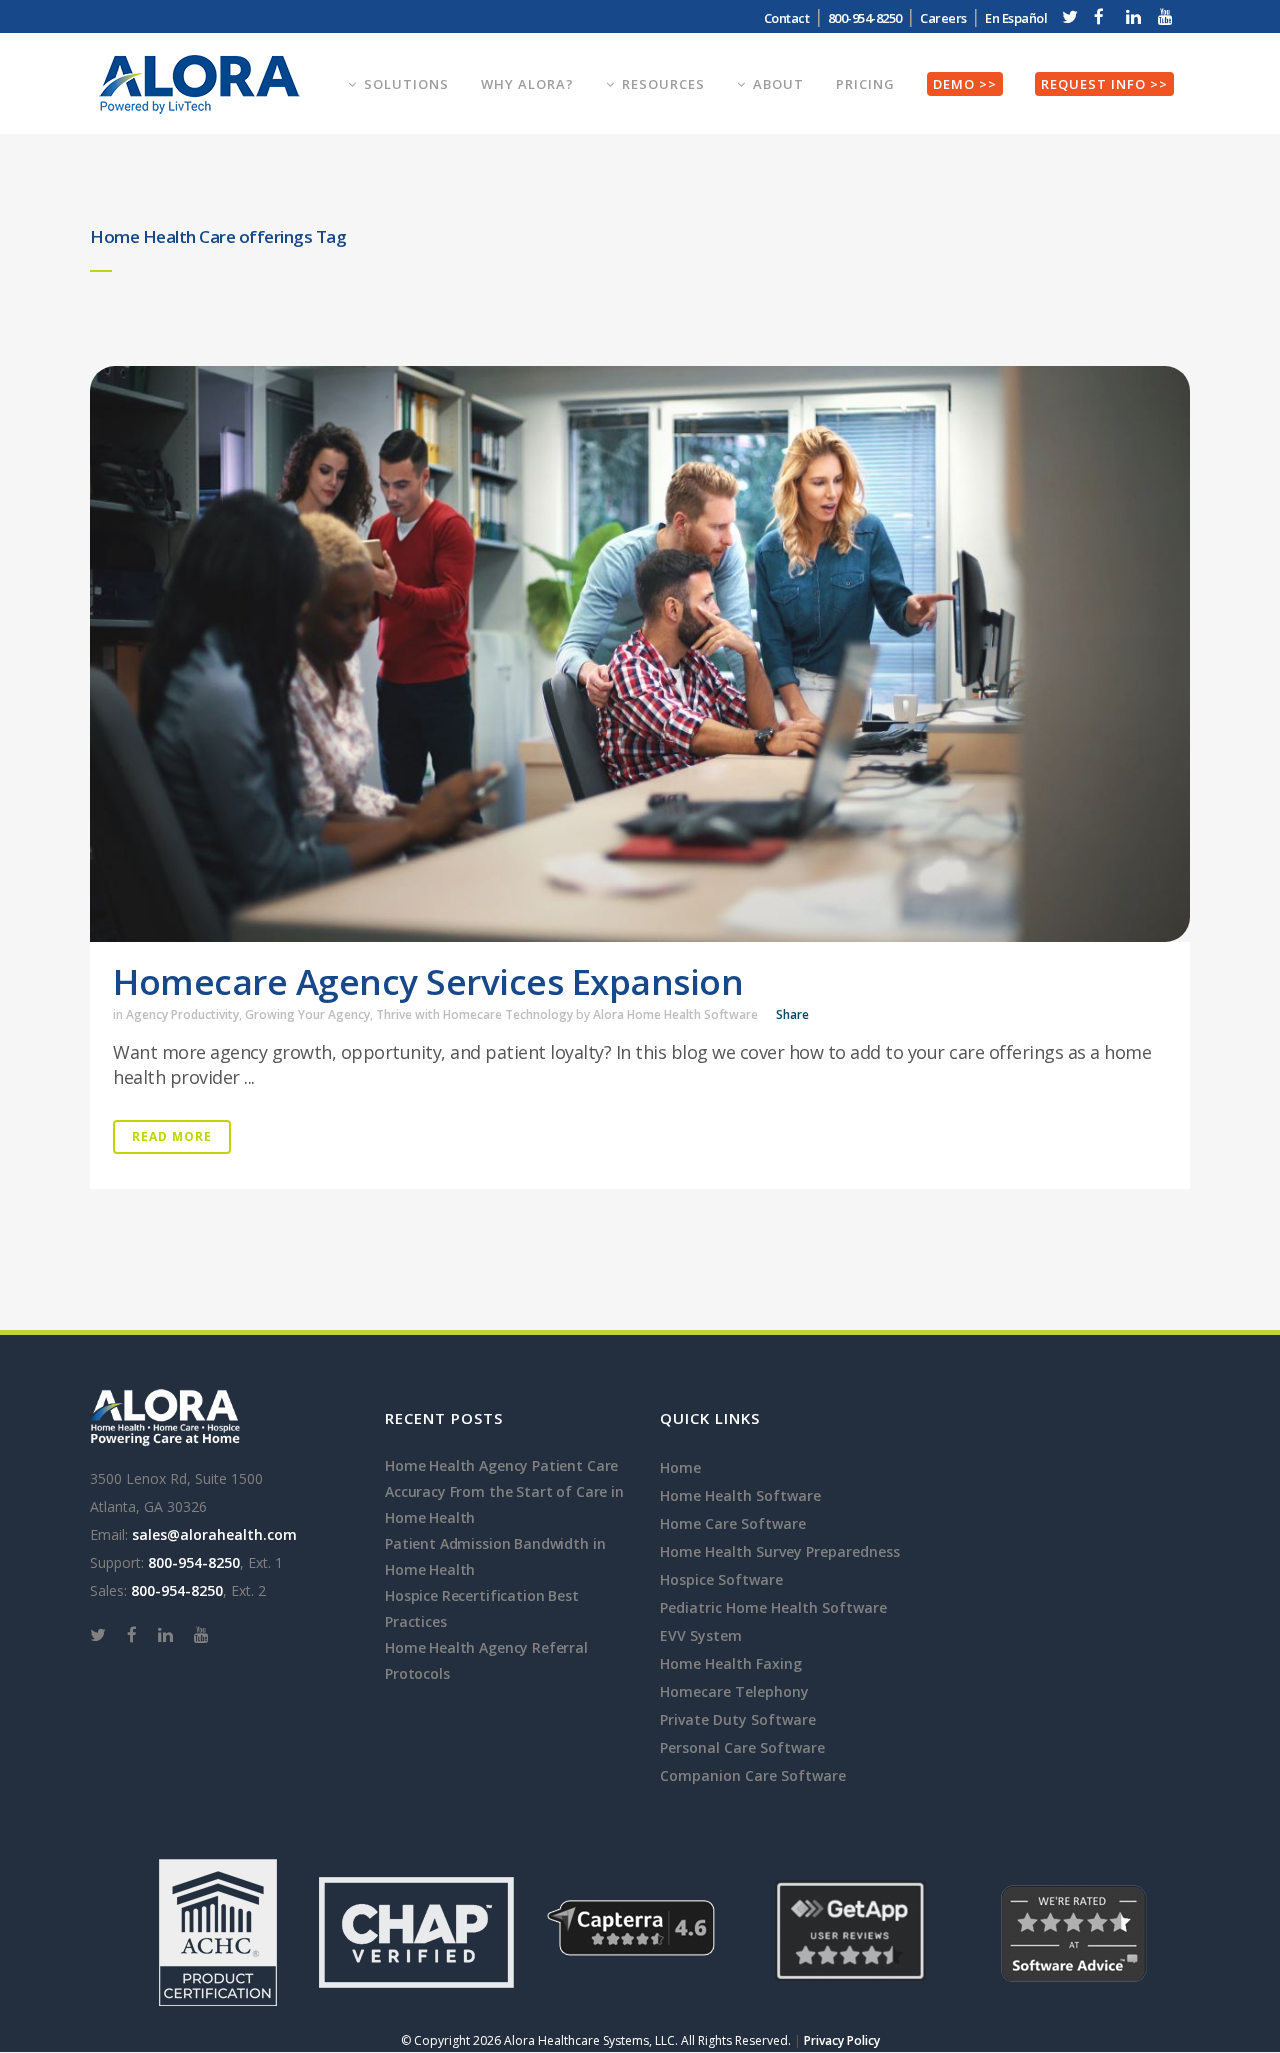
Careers (943, 18)
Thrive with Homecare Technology (474, 1014)
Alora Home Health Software (675, 1014)
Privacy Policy (842, 2040)
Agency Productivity (182, 1014)
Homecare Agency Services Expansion (428, 981)
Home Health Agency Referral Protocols (486, 1660)
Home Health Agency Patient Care (501, 1465)
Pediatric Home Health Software (773, 1607)
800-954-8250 (194, 1562)
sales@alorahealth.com (214, 1534)
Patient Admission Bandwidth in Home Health (495, 1556)
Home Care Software (733, 1523)
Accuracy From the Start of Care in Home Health (504, 1504)
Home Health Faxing (731, 1663)
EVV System (701, 1635)
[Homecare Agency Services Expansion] (640, 654)
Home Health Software (740, 1495)
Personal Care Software (742, 1747)
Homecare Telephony (734, 1691)
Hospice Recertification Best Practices (482, 1608)
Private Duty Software (738, 1719)
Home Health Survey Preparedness (780, 1551)
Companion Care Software (753, 1775)
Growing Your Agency (307, 1014)
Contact (787, 18)
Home (680, 1467)
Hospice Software (721, 1579)
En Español (1016, 18)
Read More (172, 1136)
